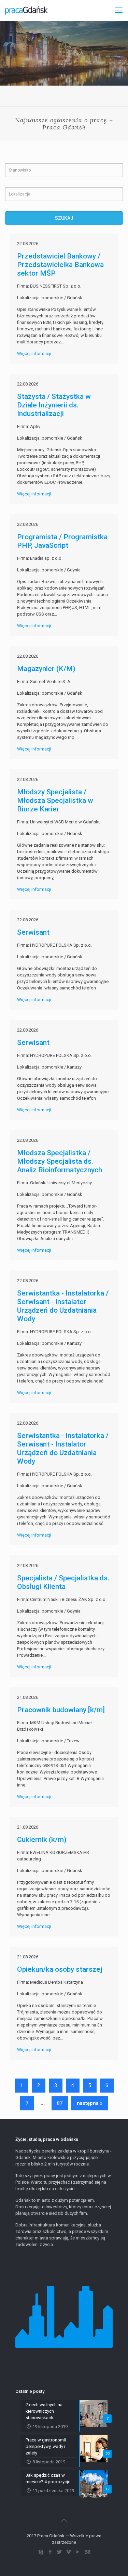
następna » (90, 2103)
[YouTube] (78, 2552)
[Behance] (87, 2552)
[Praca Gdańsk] (26, 10)
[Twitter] (60, 2552)
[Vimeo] (69, 2552)
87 (60, 2103)
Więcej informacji (34, 353)
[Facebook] (50, 2552)
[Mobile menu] (119, 10)
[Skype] (41, 2552)
